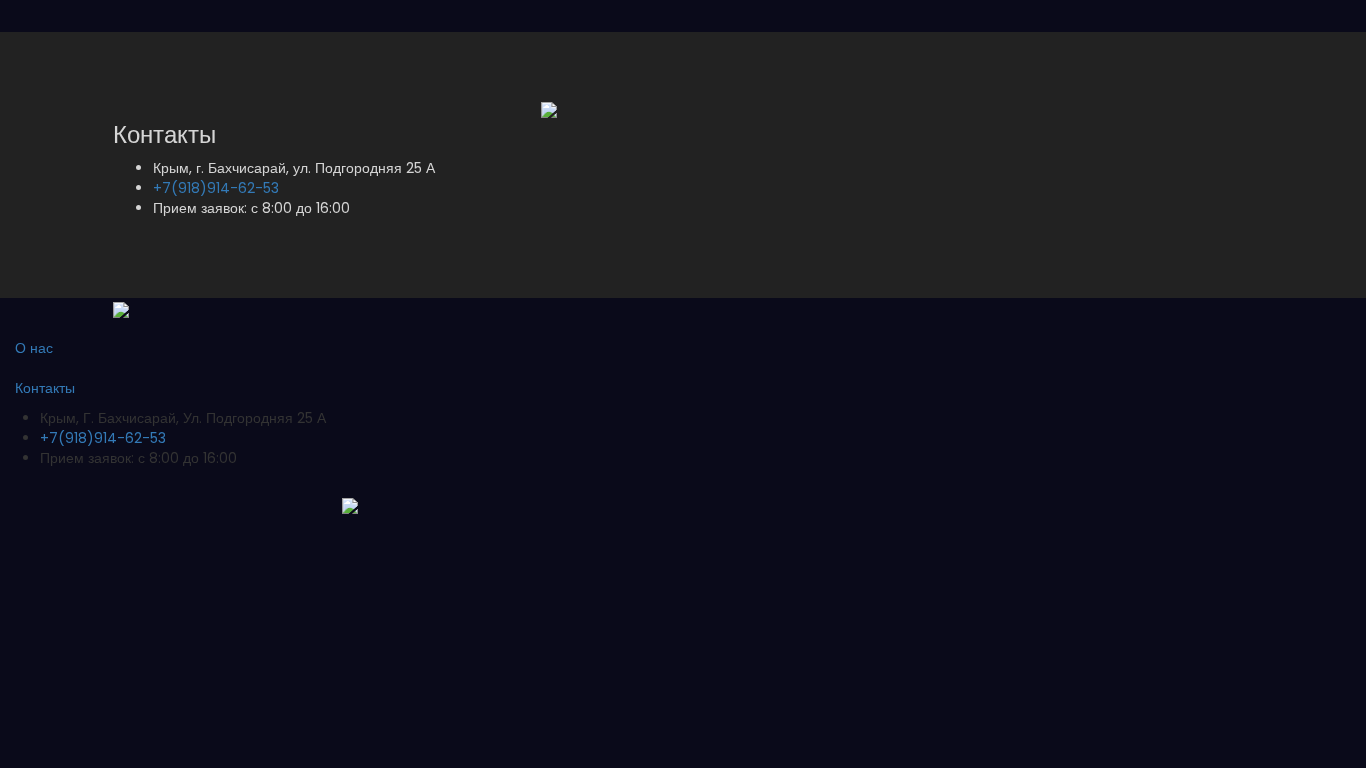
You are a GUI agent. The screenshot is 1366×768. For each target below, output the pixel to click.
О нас (34, 348)
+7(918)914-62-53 (216, 188)
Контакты (45, 388)
